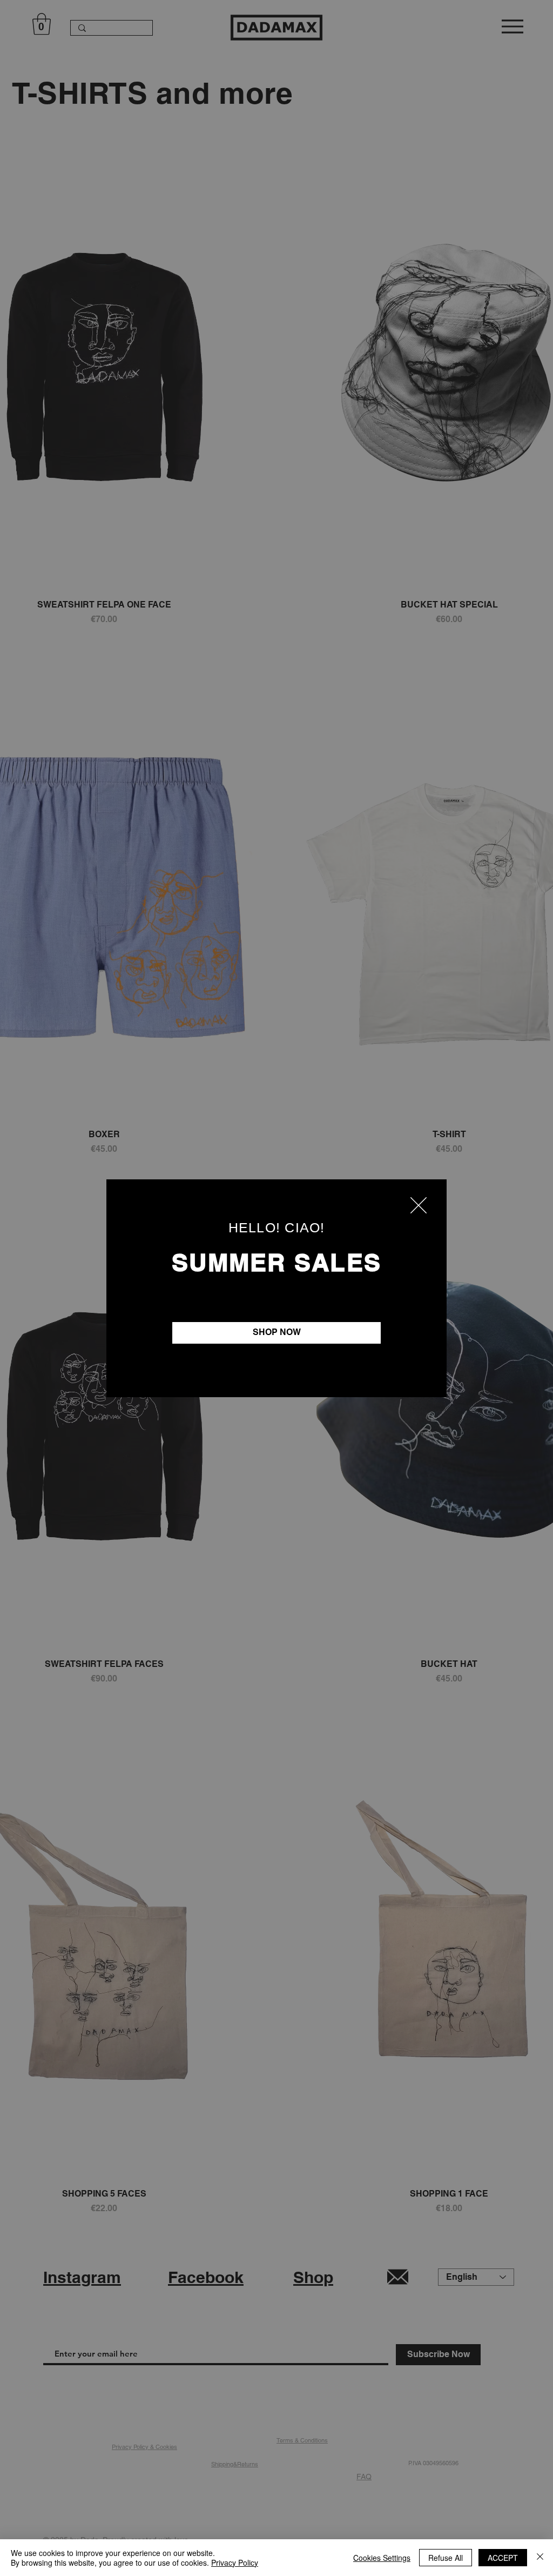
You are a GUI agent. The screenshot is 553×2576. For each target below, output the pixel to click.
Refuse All (446, 2558)
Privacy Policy (235, 2562)
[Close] (540, 2558)
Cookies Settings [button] (382, 2558)
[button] (419, 1205)
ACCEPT (503, 2558)
